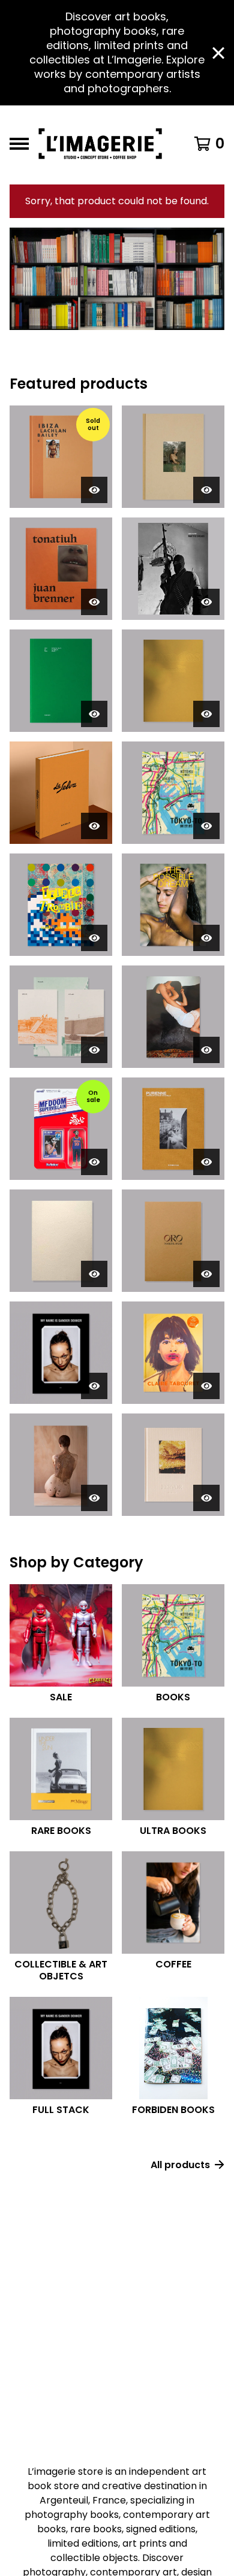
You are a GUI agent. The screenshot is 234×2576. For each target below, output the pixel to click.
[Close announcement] (218, 53)
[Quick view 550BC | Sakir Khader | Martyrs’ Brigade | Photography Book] (206, 602)
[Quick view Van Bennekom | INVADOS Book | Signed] (206, 714)
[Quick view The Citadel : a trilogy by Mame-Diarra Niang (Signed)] (94, 1050)
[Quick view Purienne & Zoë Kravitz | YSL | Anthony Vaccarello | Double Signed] (206, 490)
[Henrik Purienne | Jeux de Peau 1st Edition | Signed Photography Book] (61, 681)
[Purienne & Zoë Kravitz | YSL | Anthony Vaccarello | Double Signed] (173, 457)
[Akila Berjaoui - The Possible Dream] (173, 905)
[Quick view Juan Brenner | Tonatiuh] (94, 602)
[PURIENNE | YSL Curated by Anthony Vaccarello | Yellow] (173, 1129)
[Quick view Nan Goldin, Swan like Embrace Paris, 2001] (206, 1050)
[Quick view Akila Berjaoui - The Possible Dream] (206, 938)
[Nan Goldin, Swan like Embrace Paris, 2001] (173, 1017)
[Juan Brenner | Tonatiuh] (61, 569)
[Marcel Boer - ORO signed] (173, 1241)
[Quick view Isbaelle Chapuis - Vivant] (94, 1498)
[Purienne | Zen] (61, 1241)
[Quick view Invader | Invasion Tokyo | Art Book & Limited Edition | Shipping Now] (206, 826)
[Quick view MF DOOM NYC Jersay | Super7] (94, 1162)
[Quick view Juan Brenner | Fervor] (206, 1498)
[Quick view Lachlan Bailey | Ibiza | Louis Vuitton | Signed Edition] (94, 490)
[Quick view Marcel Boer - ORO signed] (206, 1274)
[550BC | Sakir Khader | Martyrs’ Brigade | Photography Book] (173, 569)
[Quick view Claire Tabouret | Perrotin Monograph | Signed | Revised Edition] (206, 1386)
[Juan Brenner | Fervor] (173, 1465)
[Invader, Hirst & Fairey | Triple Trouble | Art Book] (61, 905)
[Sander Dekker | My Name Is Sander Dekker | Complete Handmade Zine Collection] (61, 1353)
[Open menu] (19, 144)
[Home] (103, 144)
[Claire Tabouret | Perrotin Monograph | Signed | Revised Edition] (173, 1353)
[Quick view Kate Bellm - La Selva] (94, 826)
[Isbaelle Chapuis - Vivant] (61, 1465)
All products (180, 2165)
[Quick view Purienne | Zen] (94, 1274)
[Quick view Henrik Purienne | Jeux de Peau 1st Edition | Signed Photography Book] (94, 714)
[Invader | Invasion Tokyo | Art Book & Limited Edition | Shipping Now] (173, 793)
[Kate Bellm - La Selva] (61, 793)
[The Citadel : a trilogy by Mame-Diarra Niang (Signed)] (61, 1017)
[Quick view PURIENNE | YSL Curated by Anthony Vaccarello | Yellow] (206, 1162)
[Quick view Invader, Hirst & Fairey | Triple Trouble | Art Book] (94, 938)
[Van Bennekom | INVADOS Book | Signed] (173, 681)
